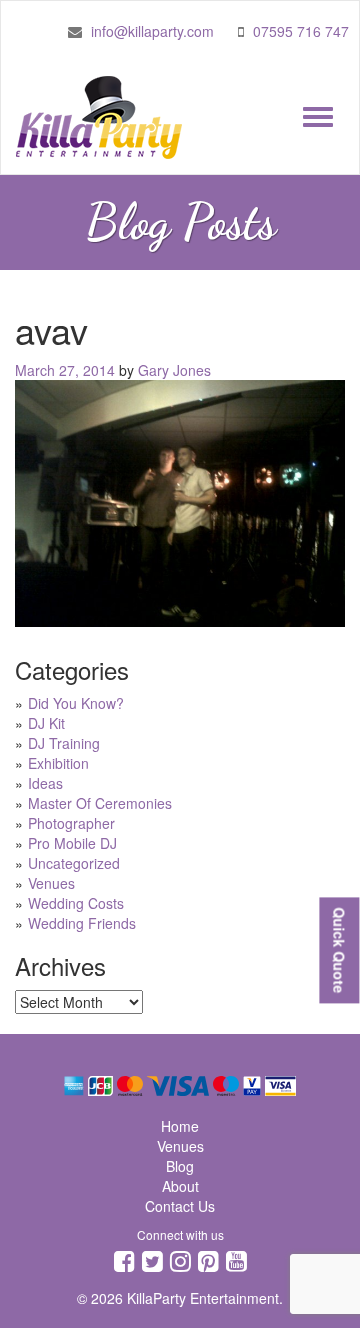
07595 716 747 (301, 31)
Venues (51, 883)
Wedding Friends (82, 923)
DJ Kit (46, 723)
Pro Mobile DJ (72, 843)
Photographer (71, 823)
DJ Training (64, 743)
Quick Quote (339, 950)
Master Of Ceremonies (100, 803)
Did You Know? (76, 703)
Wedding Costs (76, 903)
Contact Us (180, 1206)
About (180, 1186)
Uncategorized (74, 863)
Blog (180, 1166)
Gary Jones (174, 370)
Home (180, 1126)
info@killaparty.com (152, 31)
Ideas (45, 783)
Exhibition (58, 763)
